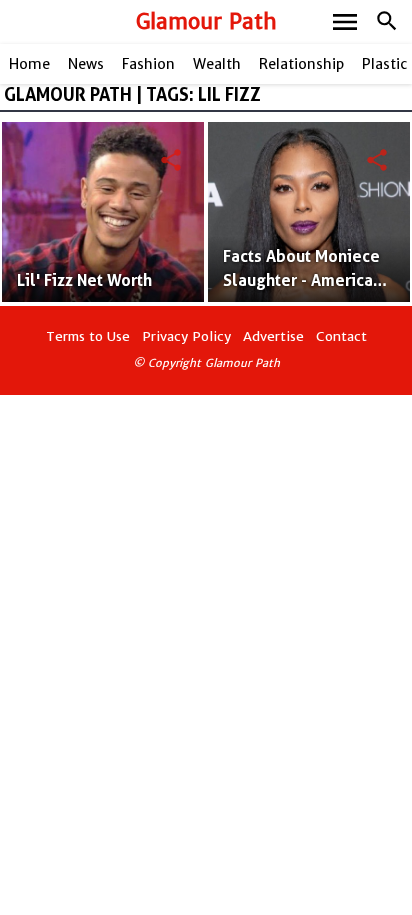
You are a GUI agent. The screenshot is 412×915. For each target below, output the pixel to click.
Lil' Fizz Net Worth (84, 280)
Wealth (217, 64)
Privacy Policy (186, 336)
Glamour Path (206, 21)
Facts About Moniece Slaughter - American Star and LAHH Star (302, 280)
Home (29, 64)
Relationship (301, 64)
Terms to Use (88, 336)
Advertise (273, 336)
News (86, 64)
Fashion (148, 64)
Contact (341, 336)
